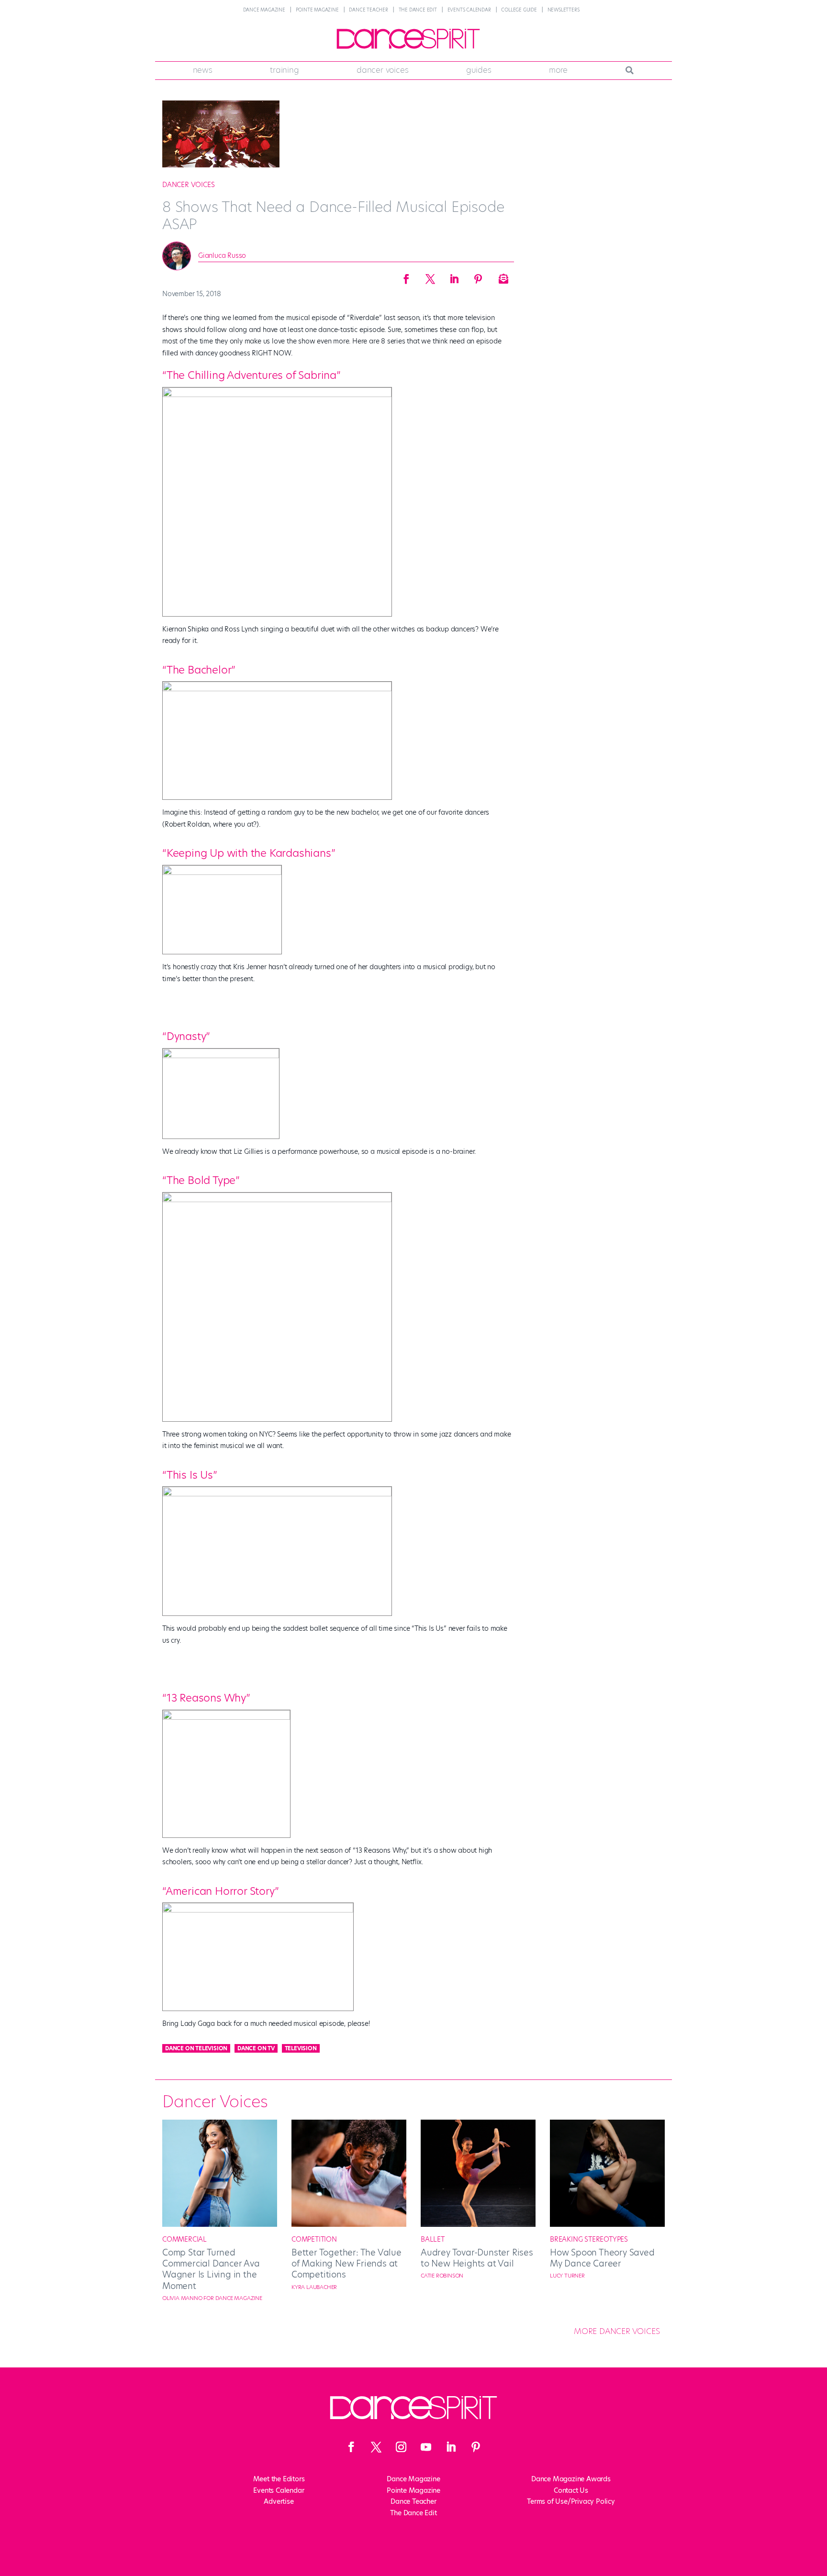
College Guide (519, 10)
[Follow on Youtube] (426, 2447)
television (301, 2048)
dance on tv (256, 2048)
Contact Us (571, 2490)
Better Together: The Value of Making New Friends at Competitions (346, 2264)
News (203, 70)
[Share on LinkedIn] (454, 276)
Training (284, 70)
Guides (479, 70)
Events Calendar (469, 10)
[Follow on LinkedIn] (451, 2447)
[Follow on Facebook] (351, 2447)
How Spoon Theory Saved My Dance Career (602, 2258)
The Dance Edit (418, 10)
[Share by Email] (502, 276)
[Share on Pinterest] (478, 276)
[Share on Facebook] (406, 276)
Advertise (279, 2501)
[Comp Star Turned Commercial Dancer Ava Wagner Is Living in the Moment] (220, 2224)
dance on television (196, 2048)
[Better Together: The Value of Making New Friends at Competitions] (349, 2224)
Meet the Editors (279, 2479)
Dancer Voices (382, 70)
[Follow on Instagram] (401, 2447)
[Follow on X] (376, 2447)
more (558, 70)
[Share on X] (430, 276)
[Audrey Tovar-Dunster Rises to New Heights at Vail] (478, 2224)
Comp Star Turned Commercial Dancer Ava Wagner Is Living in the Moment (211, 2269)
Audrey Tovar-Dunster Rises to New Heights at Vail (477, 2258)
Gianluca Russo (222, 255)
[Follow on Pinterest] (476, 2447)
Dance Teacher (368, 10)
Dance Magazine (264, 10)
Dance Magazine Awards (571, 2479)
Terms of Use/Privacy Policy (571, 2501)
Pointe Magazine (317, 10)
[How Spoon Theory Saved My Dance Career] (607, 2224)
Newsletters (564, 10)
